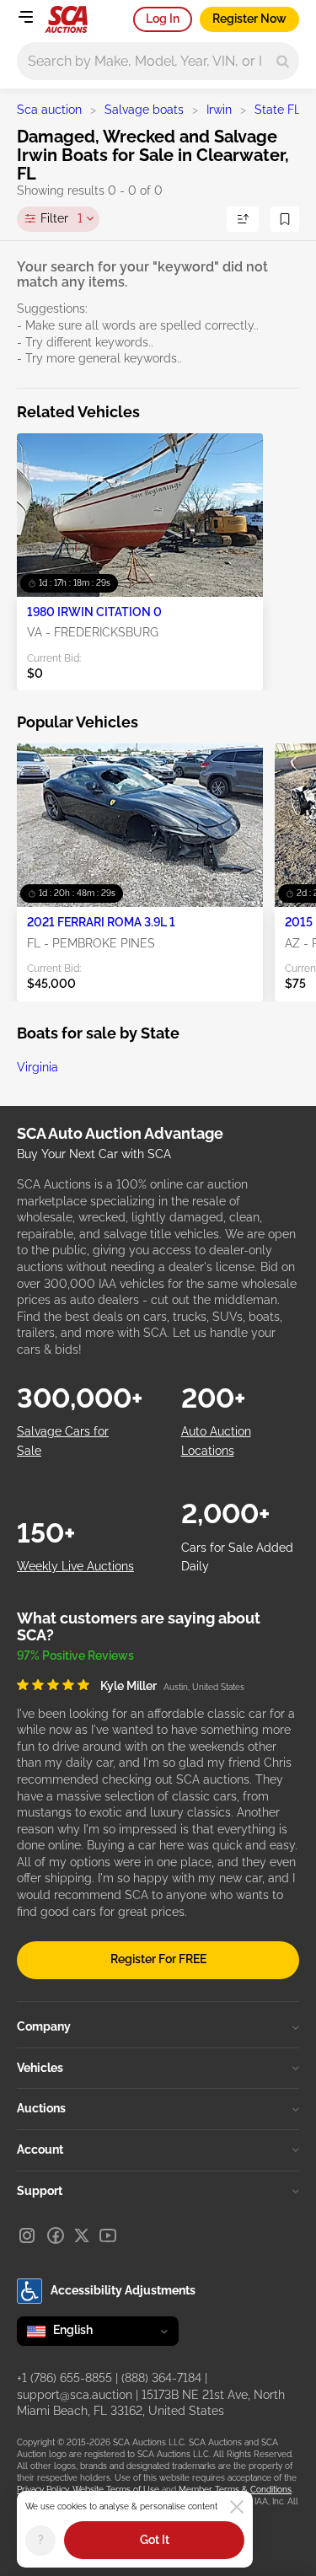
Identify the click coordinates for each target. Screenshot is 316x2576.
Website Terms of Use (116, 2490)
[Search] (283, 61)
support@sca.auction (75, 2395)
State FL (278, 110)
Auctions (41, 2108)
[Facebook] (56, 2235)
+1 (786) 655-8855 (64, 2378)
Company (44, 2026)
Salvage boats (144, 110)
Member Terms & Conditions (235, 2490)
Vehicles (40, 2068)
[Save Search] (285, 219)
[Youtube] (108, 2235)
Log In (163, 19)
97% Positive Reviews (75, 1656)
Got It (155, 2540)
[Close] (237, 2507)
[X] (82, 2235)
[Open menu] (25, 17)
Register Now (249, 19)
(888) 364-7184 (161, 2378)
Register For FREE (158, 1959)
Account (40, 2149)
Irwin (219, 110)
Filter (62, 218)
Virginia (37, 1067)
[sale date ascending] (243, 219)
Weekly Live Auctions (75, 1566)
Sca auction (49, 110)
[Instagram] (27, 2235)
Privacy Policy (43, 2490)
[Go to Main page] (66, 19)
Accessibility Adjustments (123, 2290)
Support (40, 2191)
